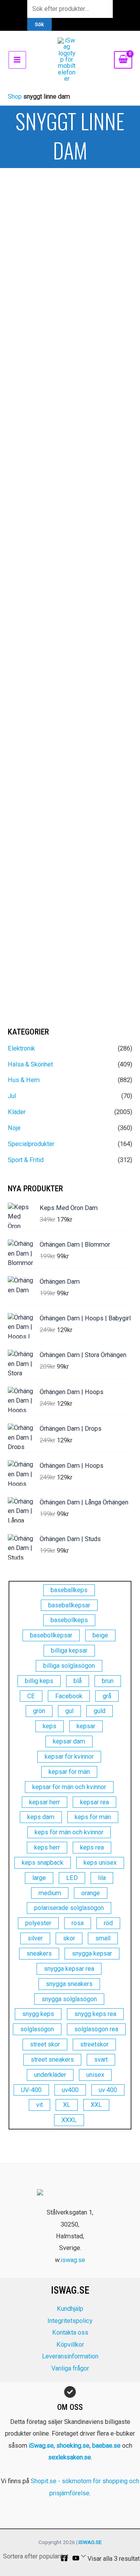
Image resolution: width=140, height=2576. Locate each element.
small (103, 1938)
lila (102, 1878)
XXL (96, 2105)
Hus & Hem (24, 1080)
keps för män (93, 1817)
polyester (38, 1923)
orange (91, 1893)
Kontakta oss (70, 2332)
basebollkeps (69, 1620)
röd (108, 1923)
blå (78, 1681)
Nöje (14, 1128)
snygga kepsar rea (69, 1969)
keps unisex (100, 1863)
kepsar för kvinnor (69, 1757)
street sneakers (52, 2060)
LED (72, 1878)
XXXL (69, 2120)
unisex (95, 2075)
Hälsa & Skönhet (30, 1064)
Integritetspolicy (70, 2321)
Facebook (69, 1696)
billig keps (39, 1681)
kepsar (86, 1726)
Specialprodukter (31, 1144)
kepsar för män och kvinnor (69, 1787)
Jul (12, 1096)
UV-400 (31, 2090)
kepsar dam (69, 1741)
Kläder (17, 1112)
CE (31, 1696)
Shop (15, 97)
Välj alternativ (33, 361)
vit (39, 2105)
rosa (78, 1923)
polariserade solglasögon (69, 1908)
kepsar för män (69, 1772)
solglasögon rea (96, 2029)
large (39, 1878)
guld (100, 1711)
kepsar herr (45, 1802)
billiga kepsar (69, 1650)
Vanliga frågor (70, 2368)
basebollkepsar (51, 1635)
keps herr (47, 1847)
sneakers (39, 1953)
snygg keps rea (95, 2014)
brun (108, 1681)
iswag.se (73, 2260)
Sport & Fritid (26, 1160)
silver (35, 1938)
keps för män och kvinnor (69, 1832)
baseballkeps (69, 1590)
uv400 (70, 2090)
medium (50, 1893)
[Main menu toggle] (17, 60)
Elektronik (21, 1048)
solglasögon (37, 2029)
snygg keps (38, 2014)
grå (107, 1696)
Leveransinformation (70, 2356)
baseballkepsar (69, 1605)
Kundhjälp (70, 2309)
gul (69, 1711)
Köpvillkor (70, 2345)
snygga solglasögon (69, 1999)
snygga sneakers (69, 1984)
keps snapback (43, 1863)
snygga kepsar (92, 1953)
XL (67, 2105)
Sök (39, 24)
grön (39, 1711)
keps (50, 1726)
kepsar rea (94, 1802)
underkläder (50, 2075)
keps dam (41, 1817)
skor (69, 1938)
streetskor (94, 2044)
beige (100, 1635)
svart (101, 2060)
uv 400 (108, 2090)
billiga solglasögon (69, 1666)
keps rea (92, 1847)
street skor (45, 2044)
